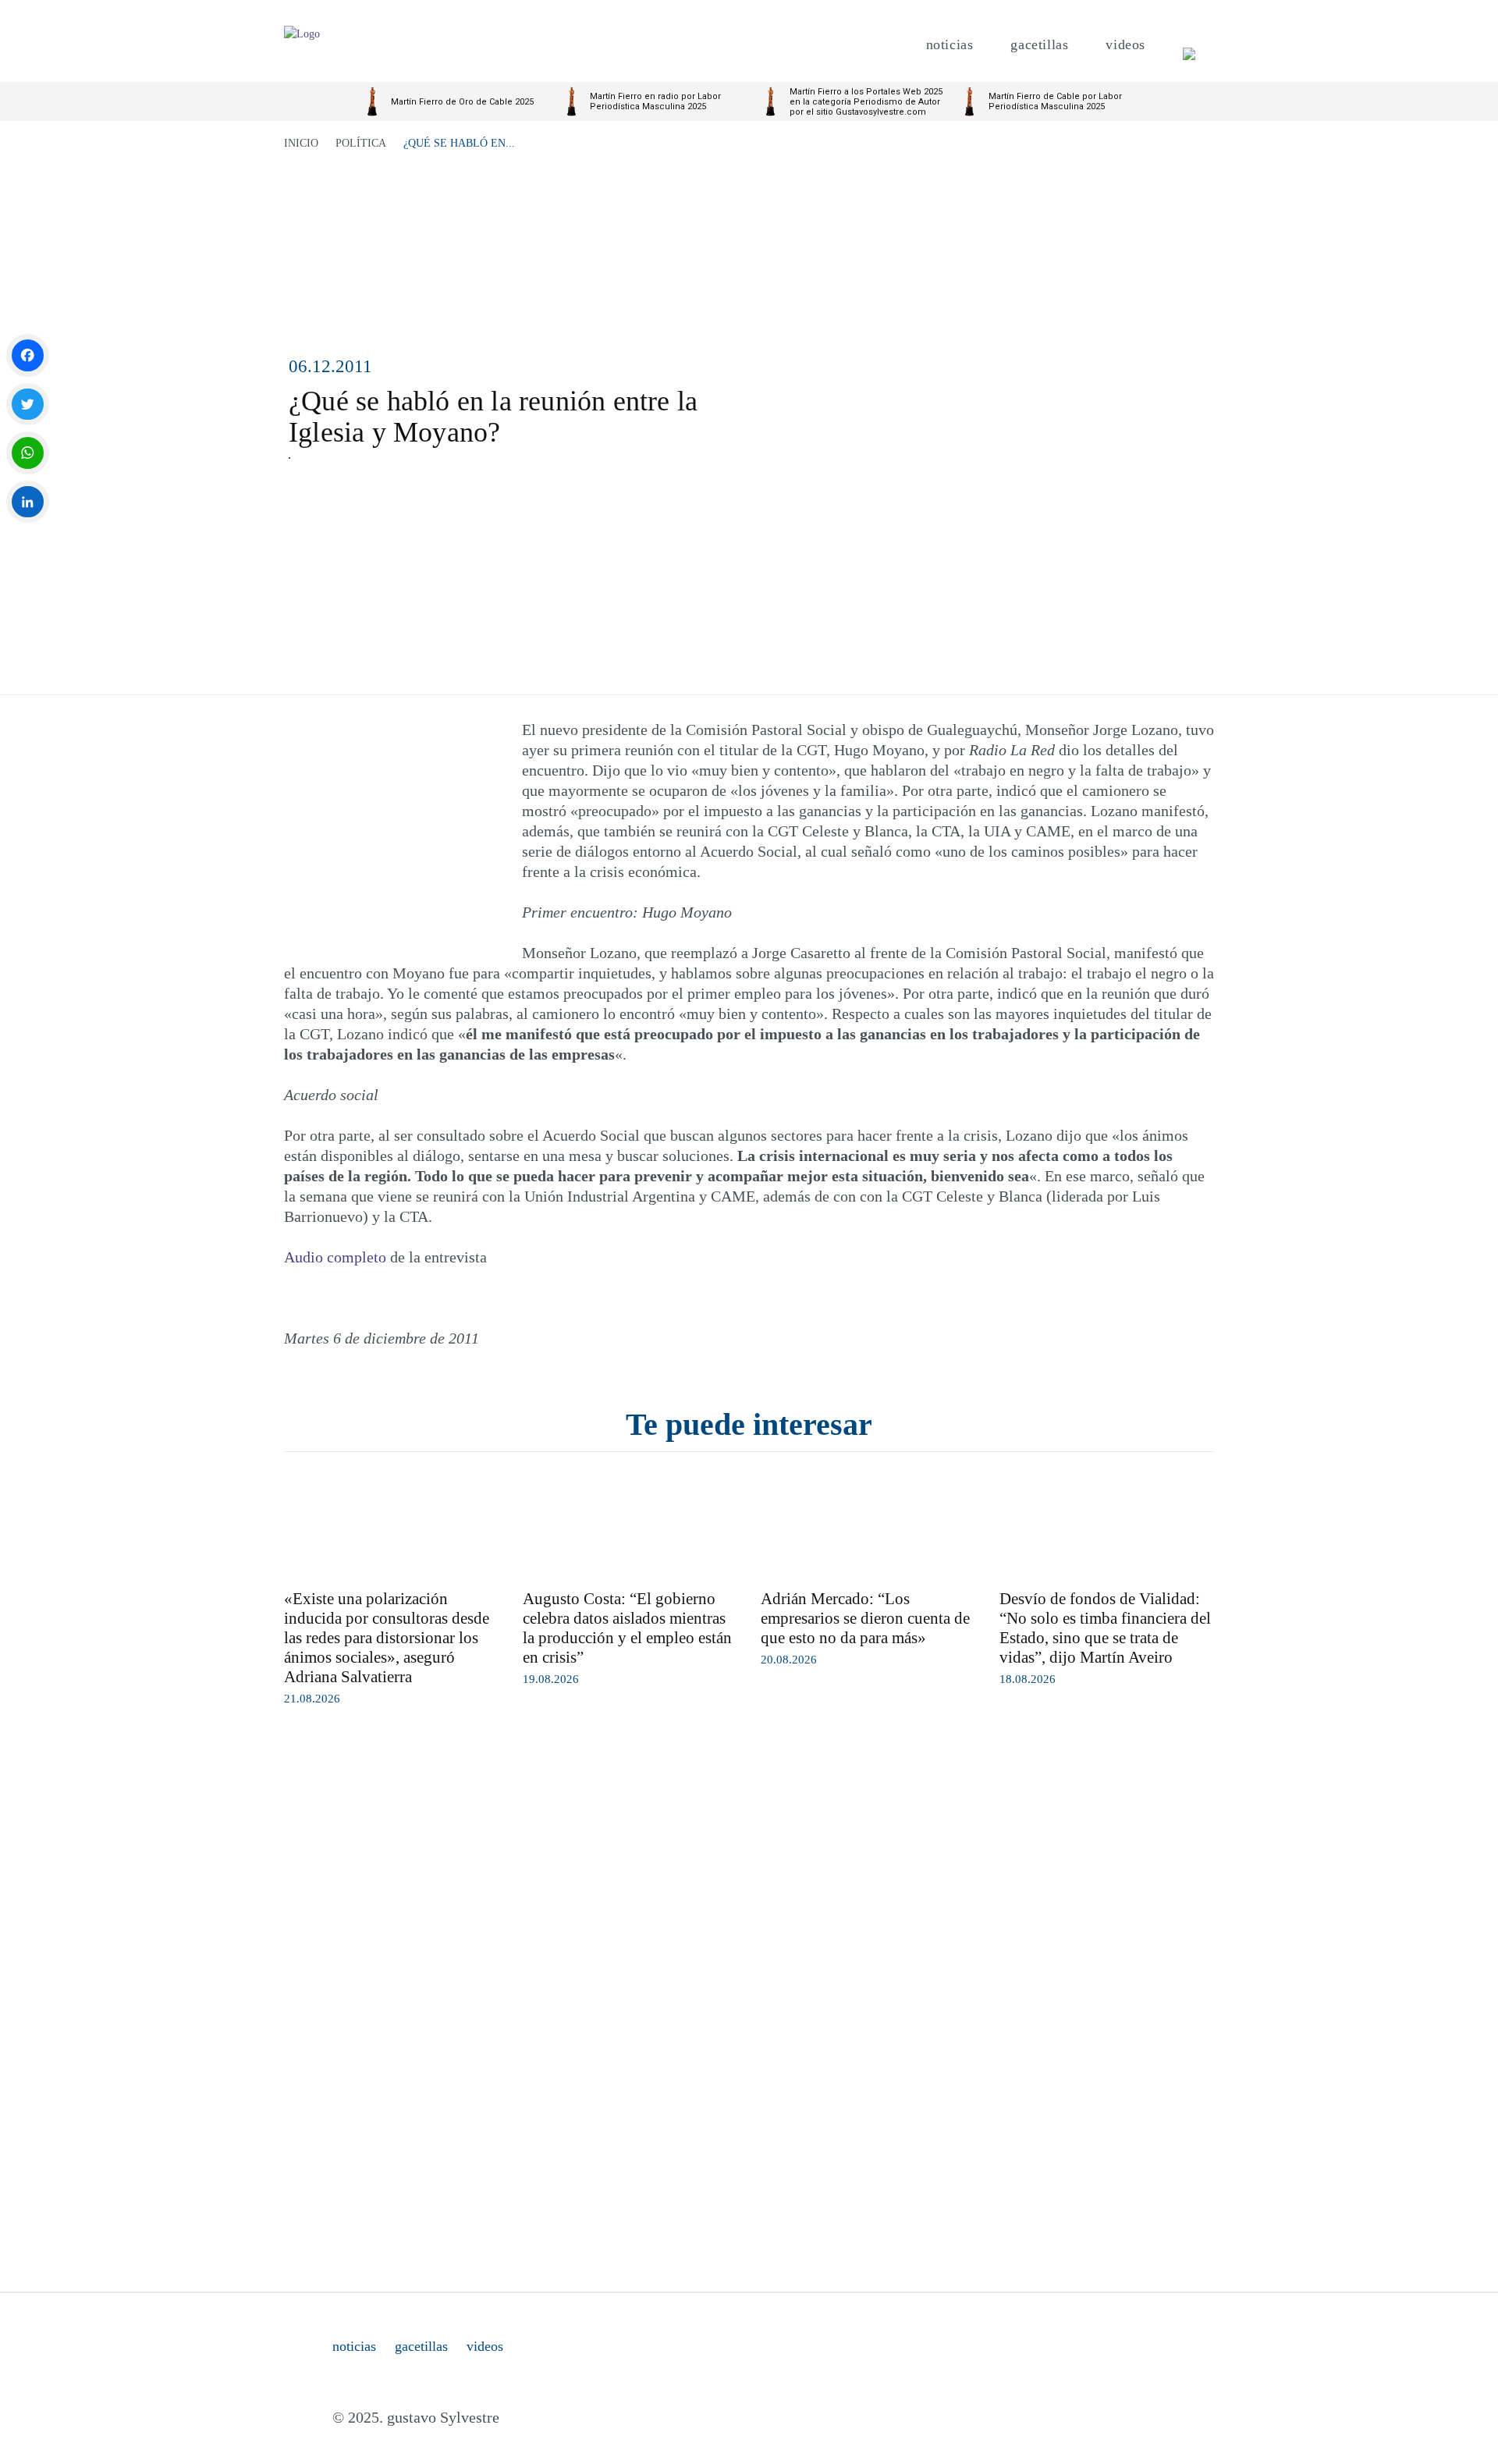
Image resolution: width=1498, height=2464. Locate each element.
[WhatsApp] (28, 453)
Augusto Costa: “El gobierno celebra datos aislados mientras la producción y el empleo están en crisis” (627, 1628)
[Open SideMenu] (1189, 45)
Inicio (301, 143)
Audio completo (335, 1257)
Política (361, 143)
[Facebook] (28, 355)
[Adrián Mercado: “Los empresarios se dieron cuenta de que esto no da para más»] (868, 1525)
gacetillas (421, 2346)
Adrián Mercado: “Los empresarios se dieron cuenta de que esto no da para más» (865, 1618)
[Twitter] (28, 405)
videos (485, 2346)
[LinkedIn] (28, 502)
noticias (354, 2346)
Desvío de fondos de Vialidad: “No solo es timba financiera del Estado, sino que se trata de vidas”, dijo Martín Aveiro (1105, 1628)
